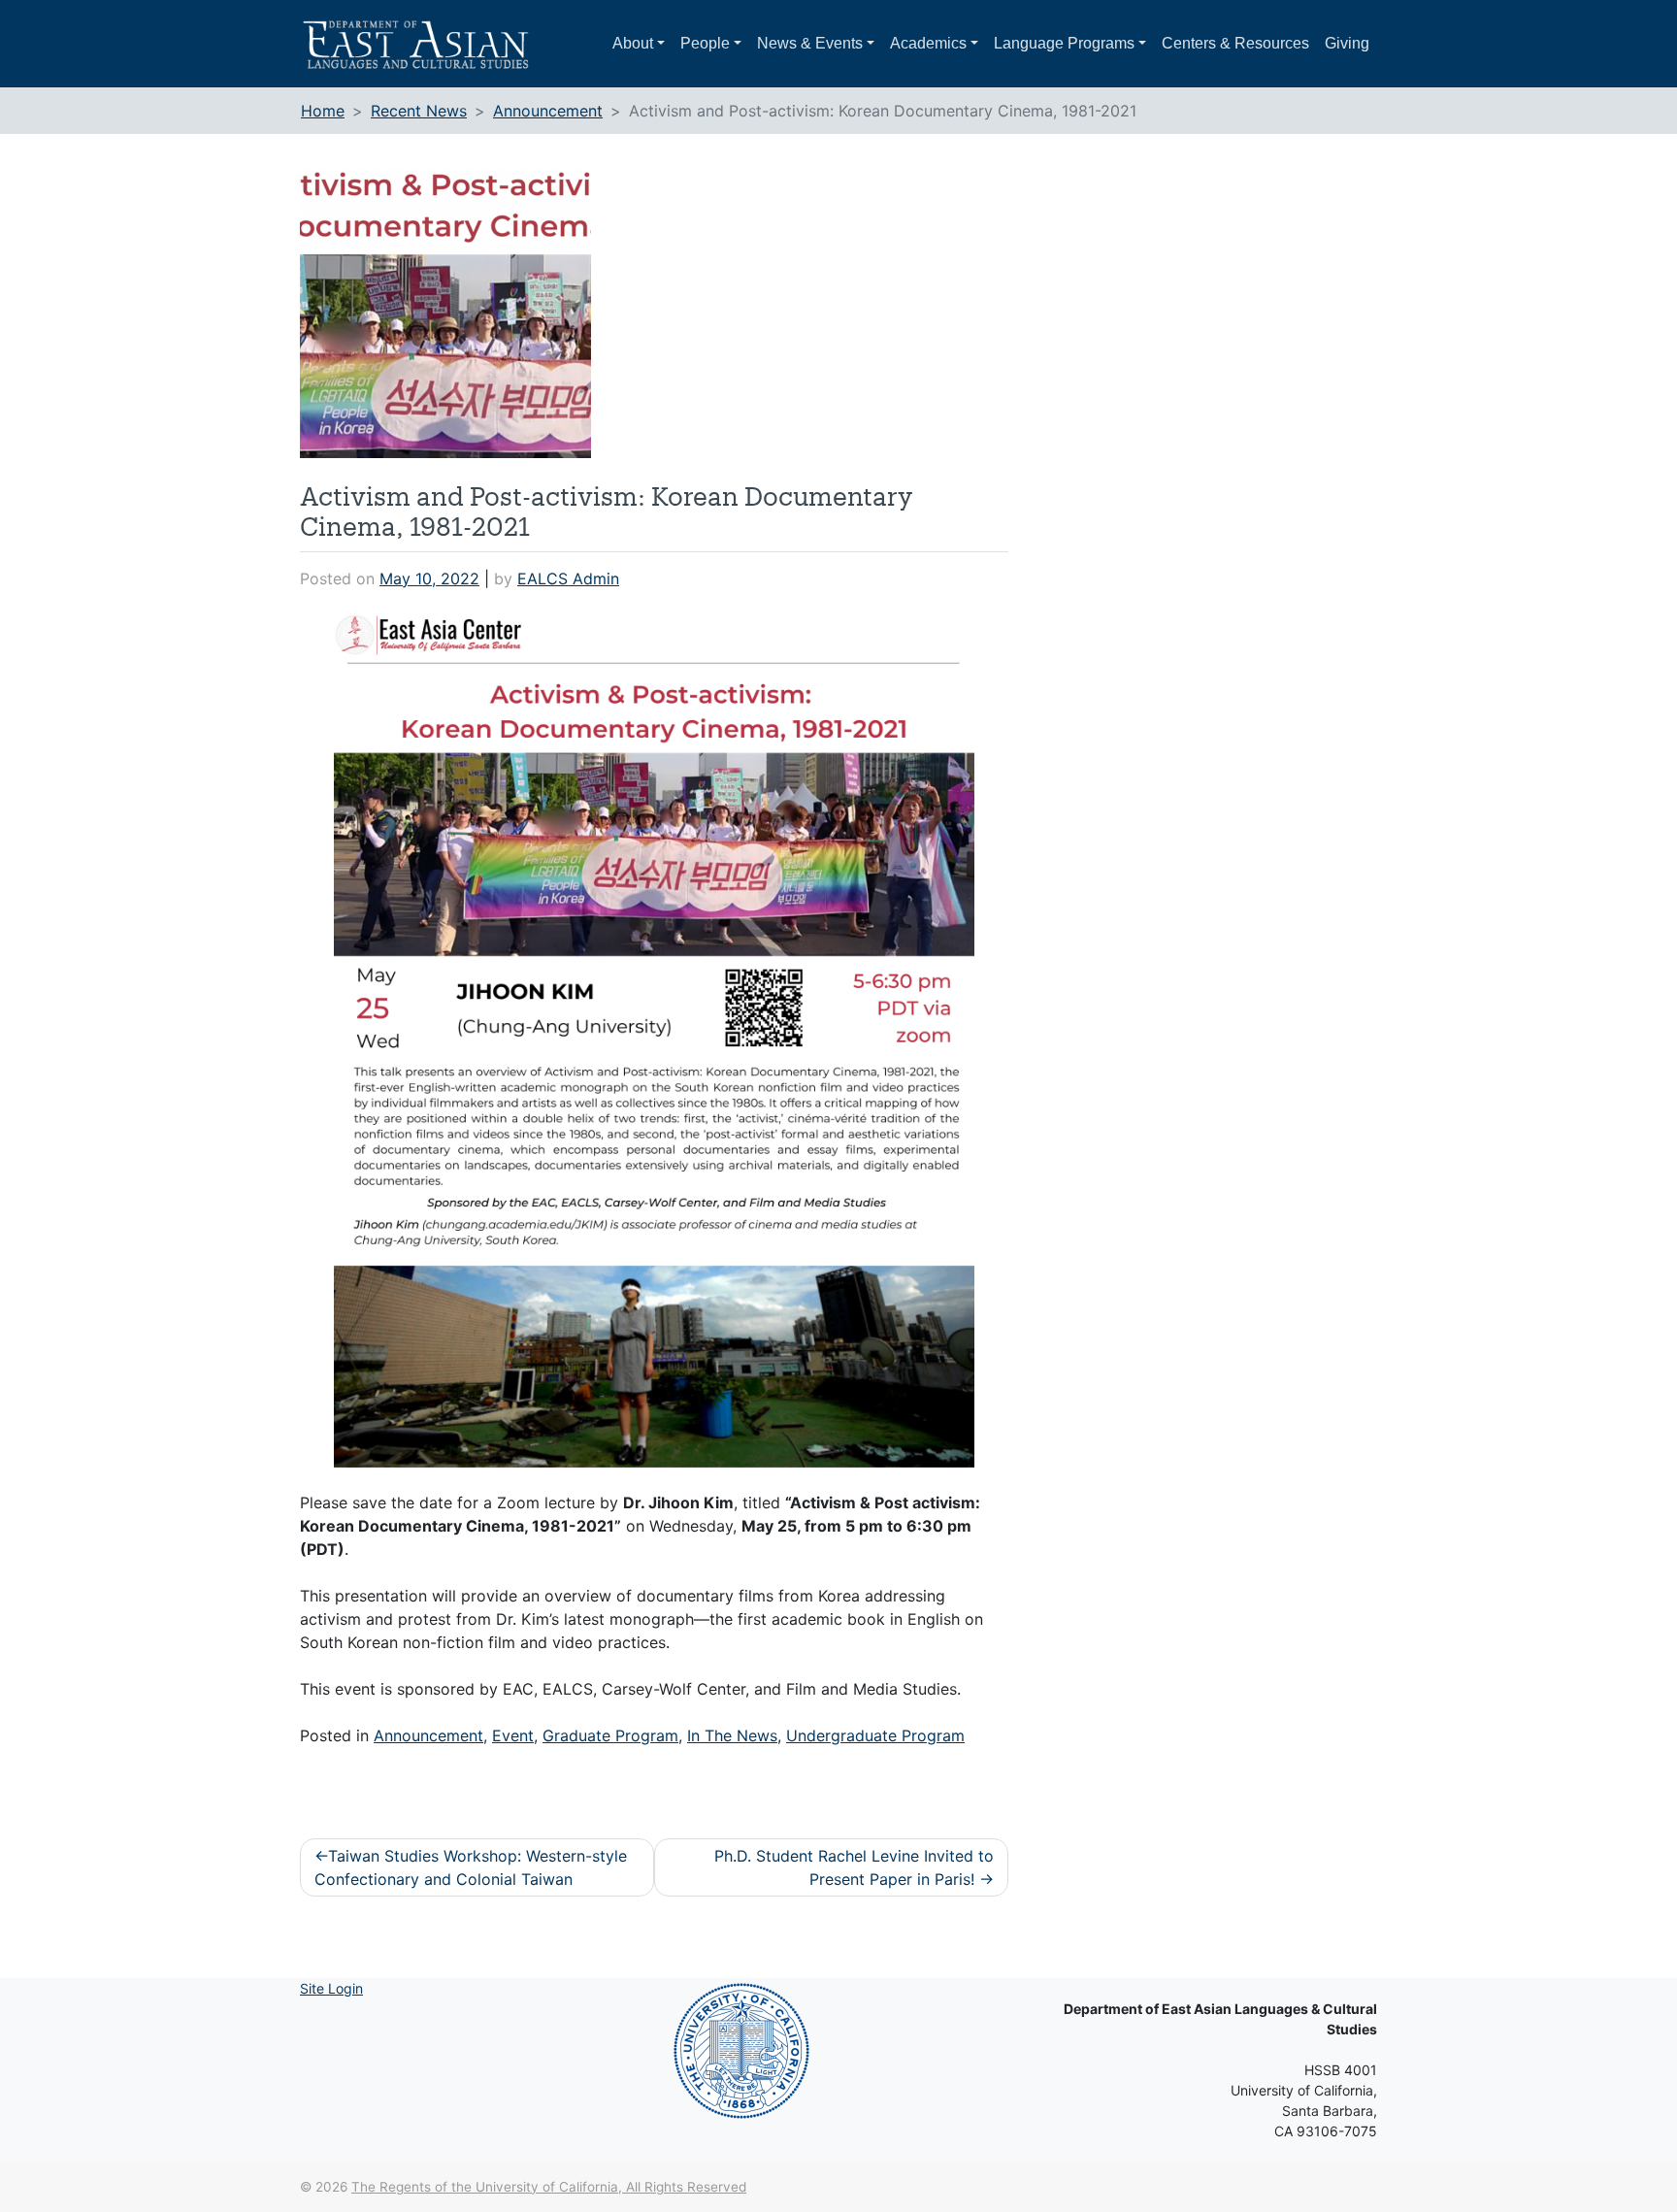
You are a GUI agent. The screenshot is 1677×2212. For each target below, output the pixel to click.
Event (513, 1735)
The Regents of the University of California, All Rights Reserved (549, 2187)
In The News (732, 1735)
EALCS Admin (568, 578)
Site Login (331, 1988)
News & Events (810, 43)
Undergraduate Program (875, 1735)
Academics (928, 43)
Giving (1347, 43)
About (633, 43)
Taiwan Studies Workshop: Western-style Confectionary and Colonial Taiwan (471, 1867)
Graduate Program (610, 1735)
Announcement (428, 1735)
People (705, 43)
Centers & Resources (1235, 43)
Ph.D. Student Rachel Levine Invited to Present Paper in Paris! (854, 1867)
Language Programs (1064, 43)
